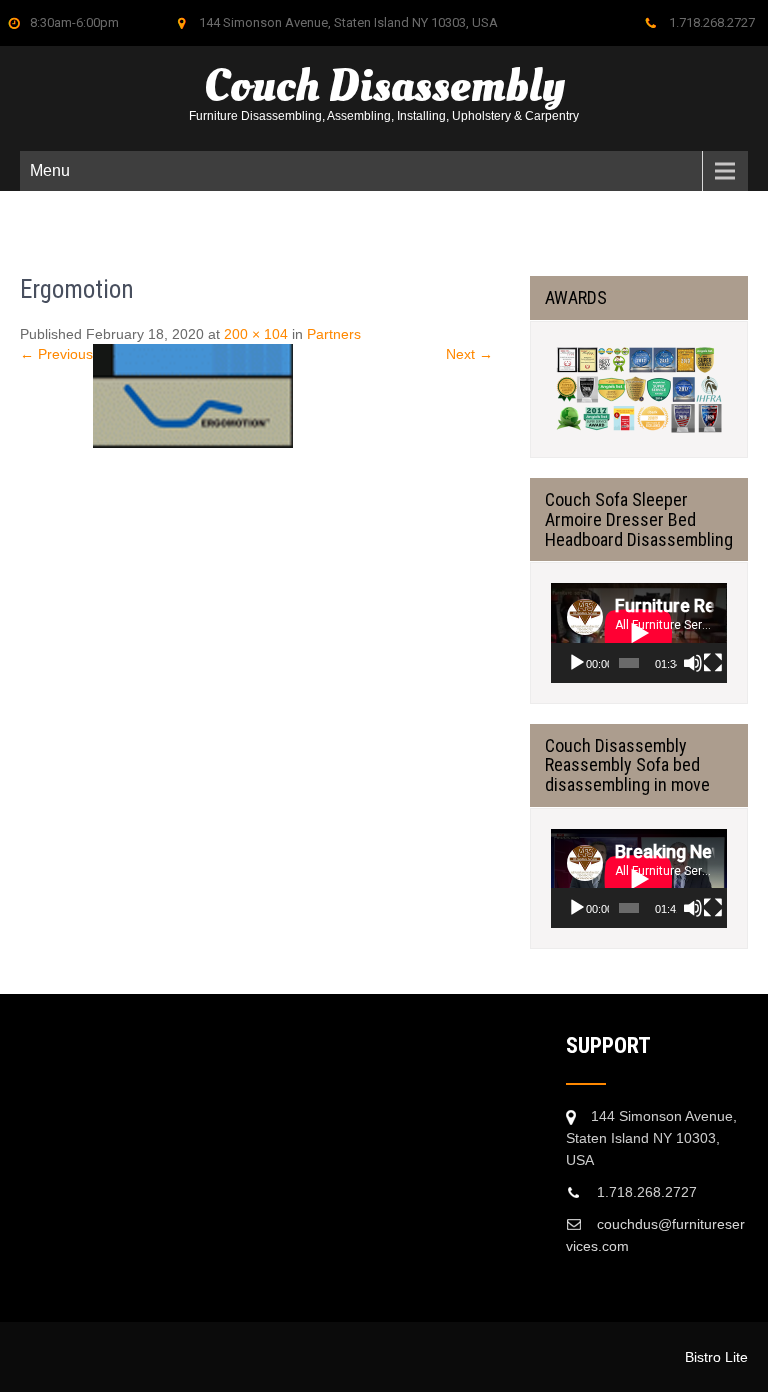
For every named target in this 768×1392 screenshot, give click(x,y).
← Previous (56, 354)
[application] (639, 632)
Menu (50, 170)
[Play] (577, 663)
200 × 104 (256, 334)
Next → (469, 354)
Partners (334, 334)
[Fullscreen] (713, 663)
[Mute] (693, 663)
